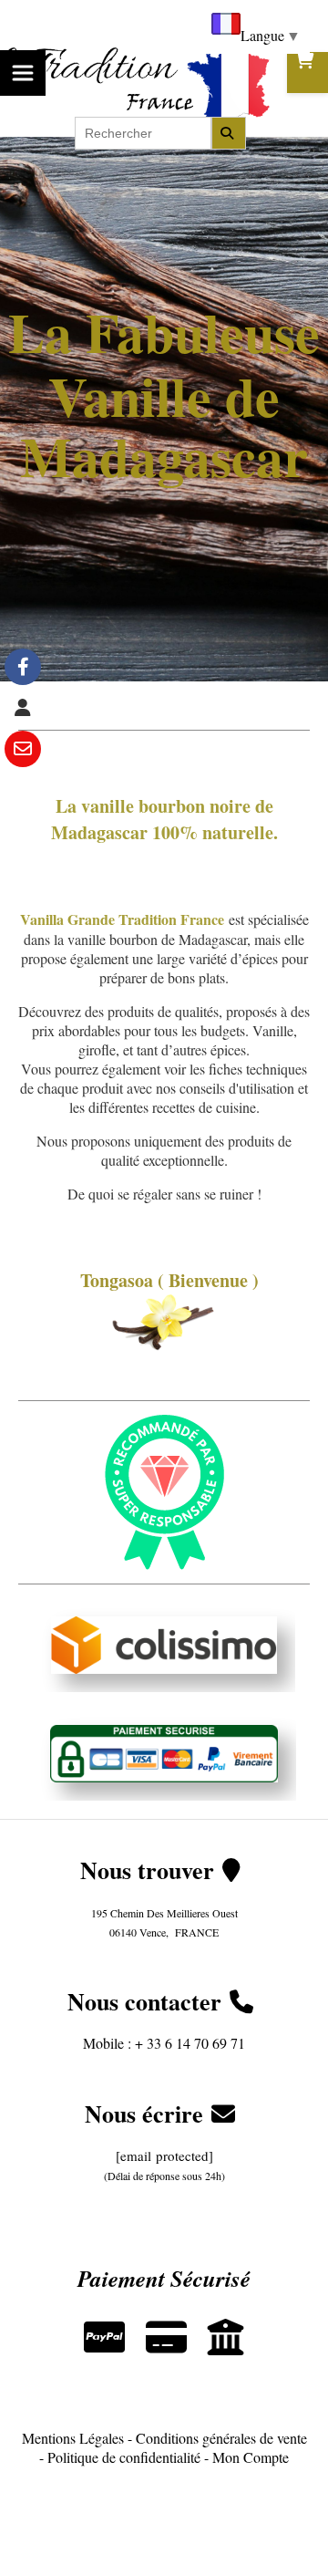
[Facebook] (23, 667)
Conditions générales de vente (221, 2438)
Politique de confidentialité (124, 2457)
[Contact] (23, 749)
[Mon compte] (23, 708)
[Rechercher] (229, 133)
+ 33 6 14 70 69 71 (190, 2043)
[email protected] (164, 2155)
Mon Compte (251, 2457)
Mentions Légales (73, 2438)
